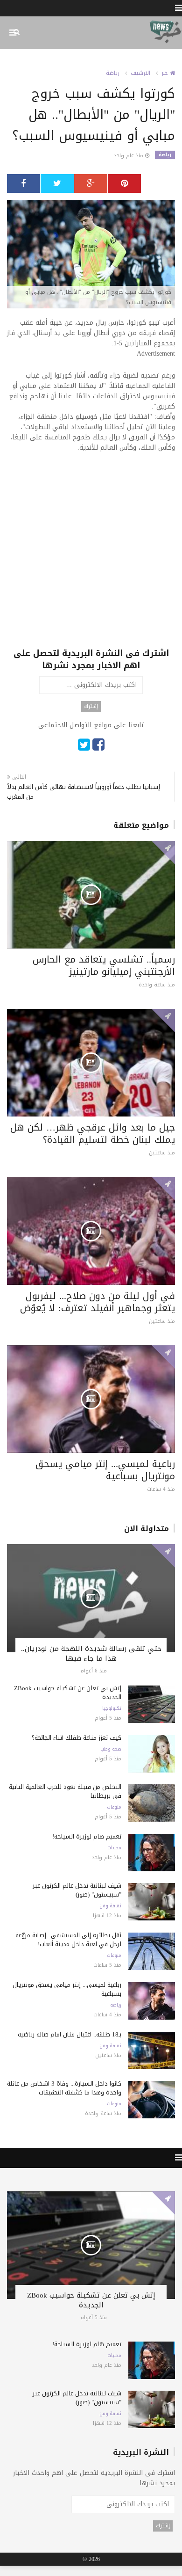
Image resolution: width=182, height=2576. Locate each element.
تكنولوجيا (112, 1708)
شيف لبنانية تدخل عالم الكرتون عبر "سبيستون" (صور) (77, 1890)
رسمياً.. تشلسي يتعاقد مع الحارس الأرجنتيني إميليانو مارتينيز (104, 965)
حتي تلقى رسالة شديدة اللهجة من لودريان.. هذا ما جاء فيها (91, 1653)
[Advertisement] (91, 556)
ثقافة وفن (110, 1906)
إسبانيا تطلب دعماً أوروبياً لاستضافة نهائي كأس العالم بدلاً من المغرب (84, 792)
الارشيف (140, 73)
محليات (114, 1848)
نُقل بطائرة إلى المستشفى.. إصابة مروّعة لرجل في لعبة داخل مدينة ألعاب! (68, 1940)
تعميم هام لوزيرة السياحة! (87, 1836)
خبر (166, 73)
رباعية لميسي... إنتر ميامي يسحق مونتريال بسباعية (105, 1470)
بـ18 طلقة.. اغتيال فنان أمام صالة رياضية (70, 2034)
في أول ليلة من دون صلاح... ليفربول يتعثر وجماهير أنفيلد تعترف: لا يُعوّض (98, 1302)
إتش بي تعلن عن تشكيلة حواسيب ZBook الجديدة (68, 1693)
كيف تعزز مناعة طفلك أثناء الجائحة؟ (77, 1738)
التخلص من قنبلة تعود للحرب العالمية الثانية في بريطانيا (65, 1791)
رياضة (113, 73)
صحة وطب (111, 1749)
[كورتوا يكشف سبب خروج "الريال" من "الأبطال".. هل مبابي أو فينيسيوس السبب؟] (91, 255)
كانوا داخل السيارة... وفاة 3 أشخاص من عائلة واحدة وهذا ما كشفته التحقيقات (64, 2088)
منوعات (114, 1807)
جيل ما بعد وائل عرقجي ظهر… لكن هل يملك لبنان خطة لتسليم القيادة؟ (93, 1133)
